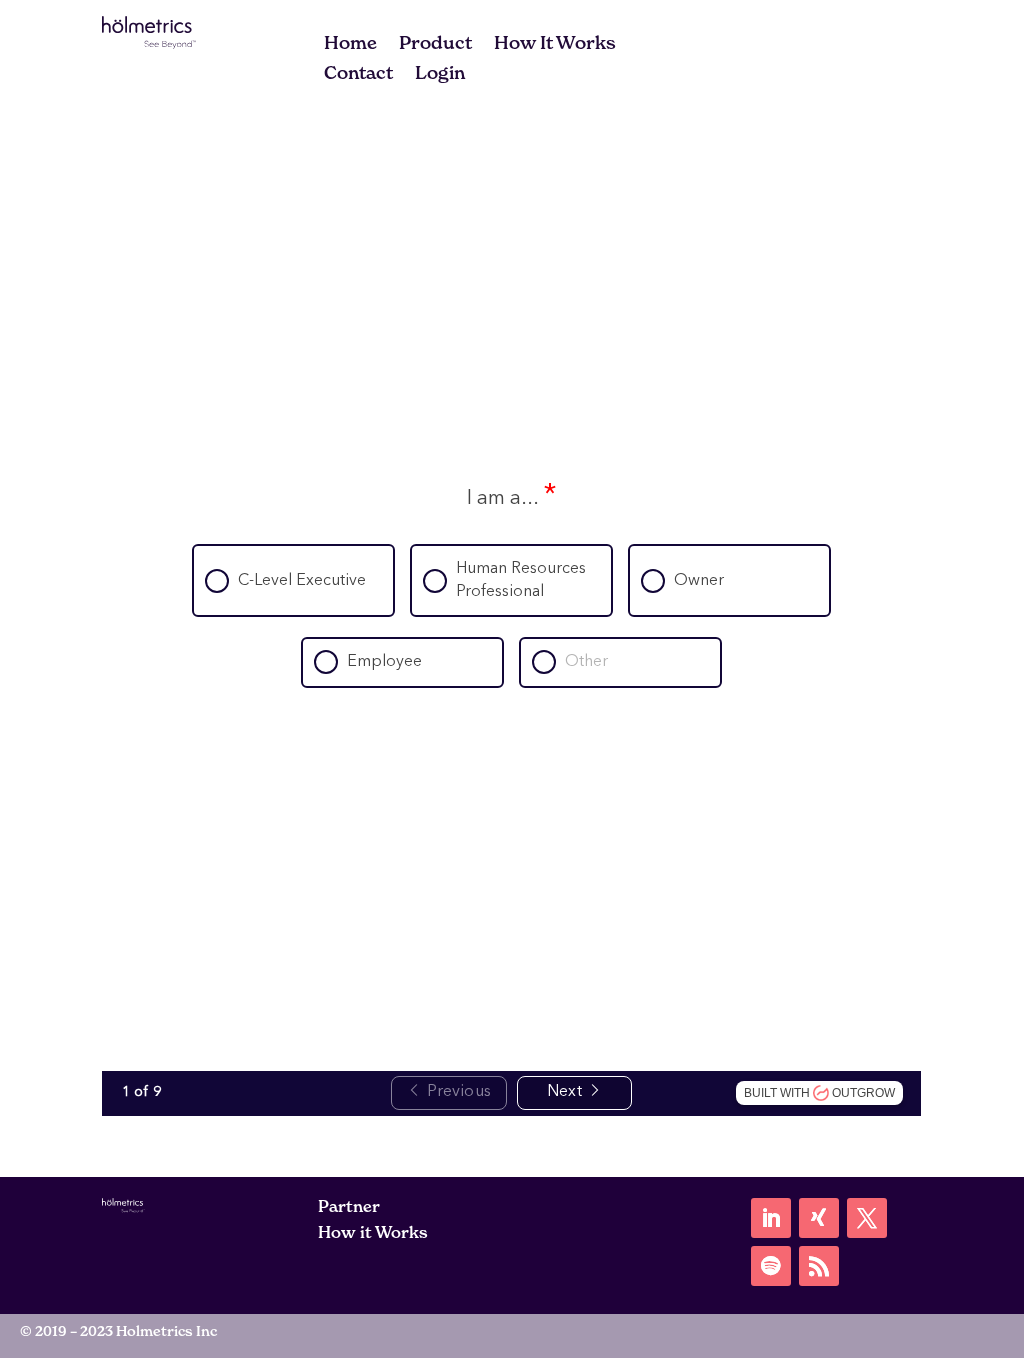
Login (440, 75)
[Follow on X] (867, 1218)
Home (350, 45)
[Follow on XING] (819, 1218)
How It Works (555, 45)
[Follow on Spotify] (771, 1266)
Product (435, 45)
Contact (358, 75)
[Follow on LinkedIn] (771, 1218)
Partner (349, 1206)
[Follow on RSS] (819, 1266)
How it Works (373, 1232)
